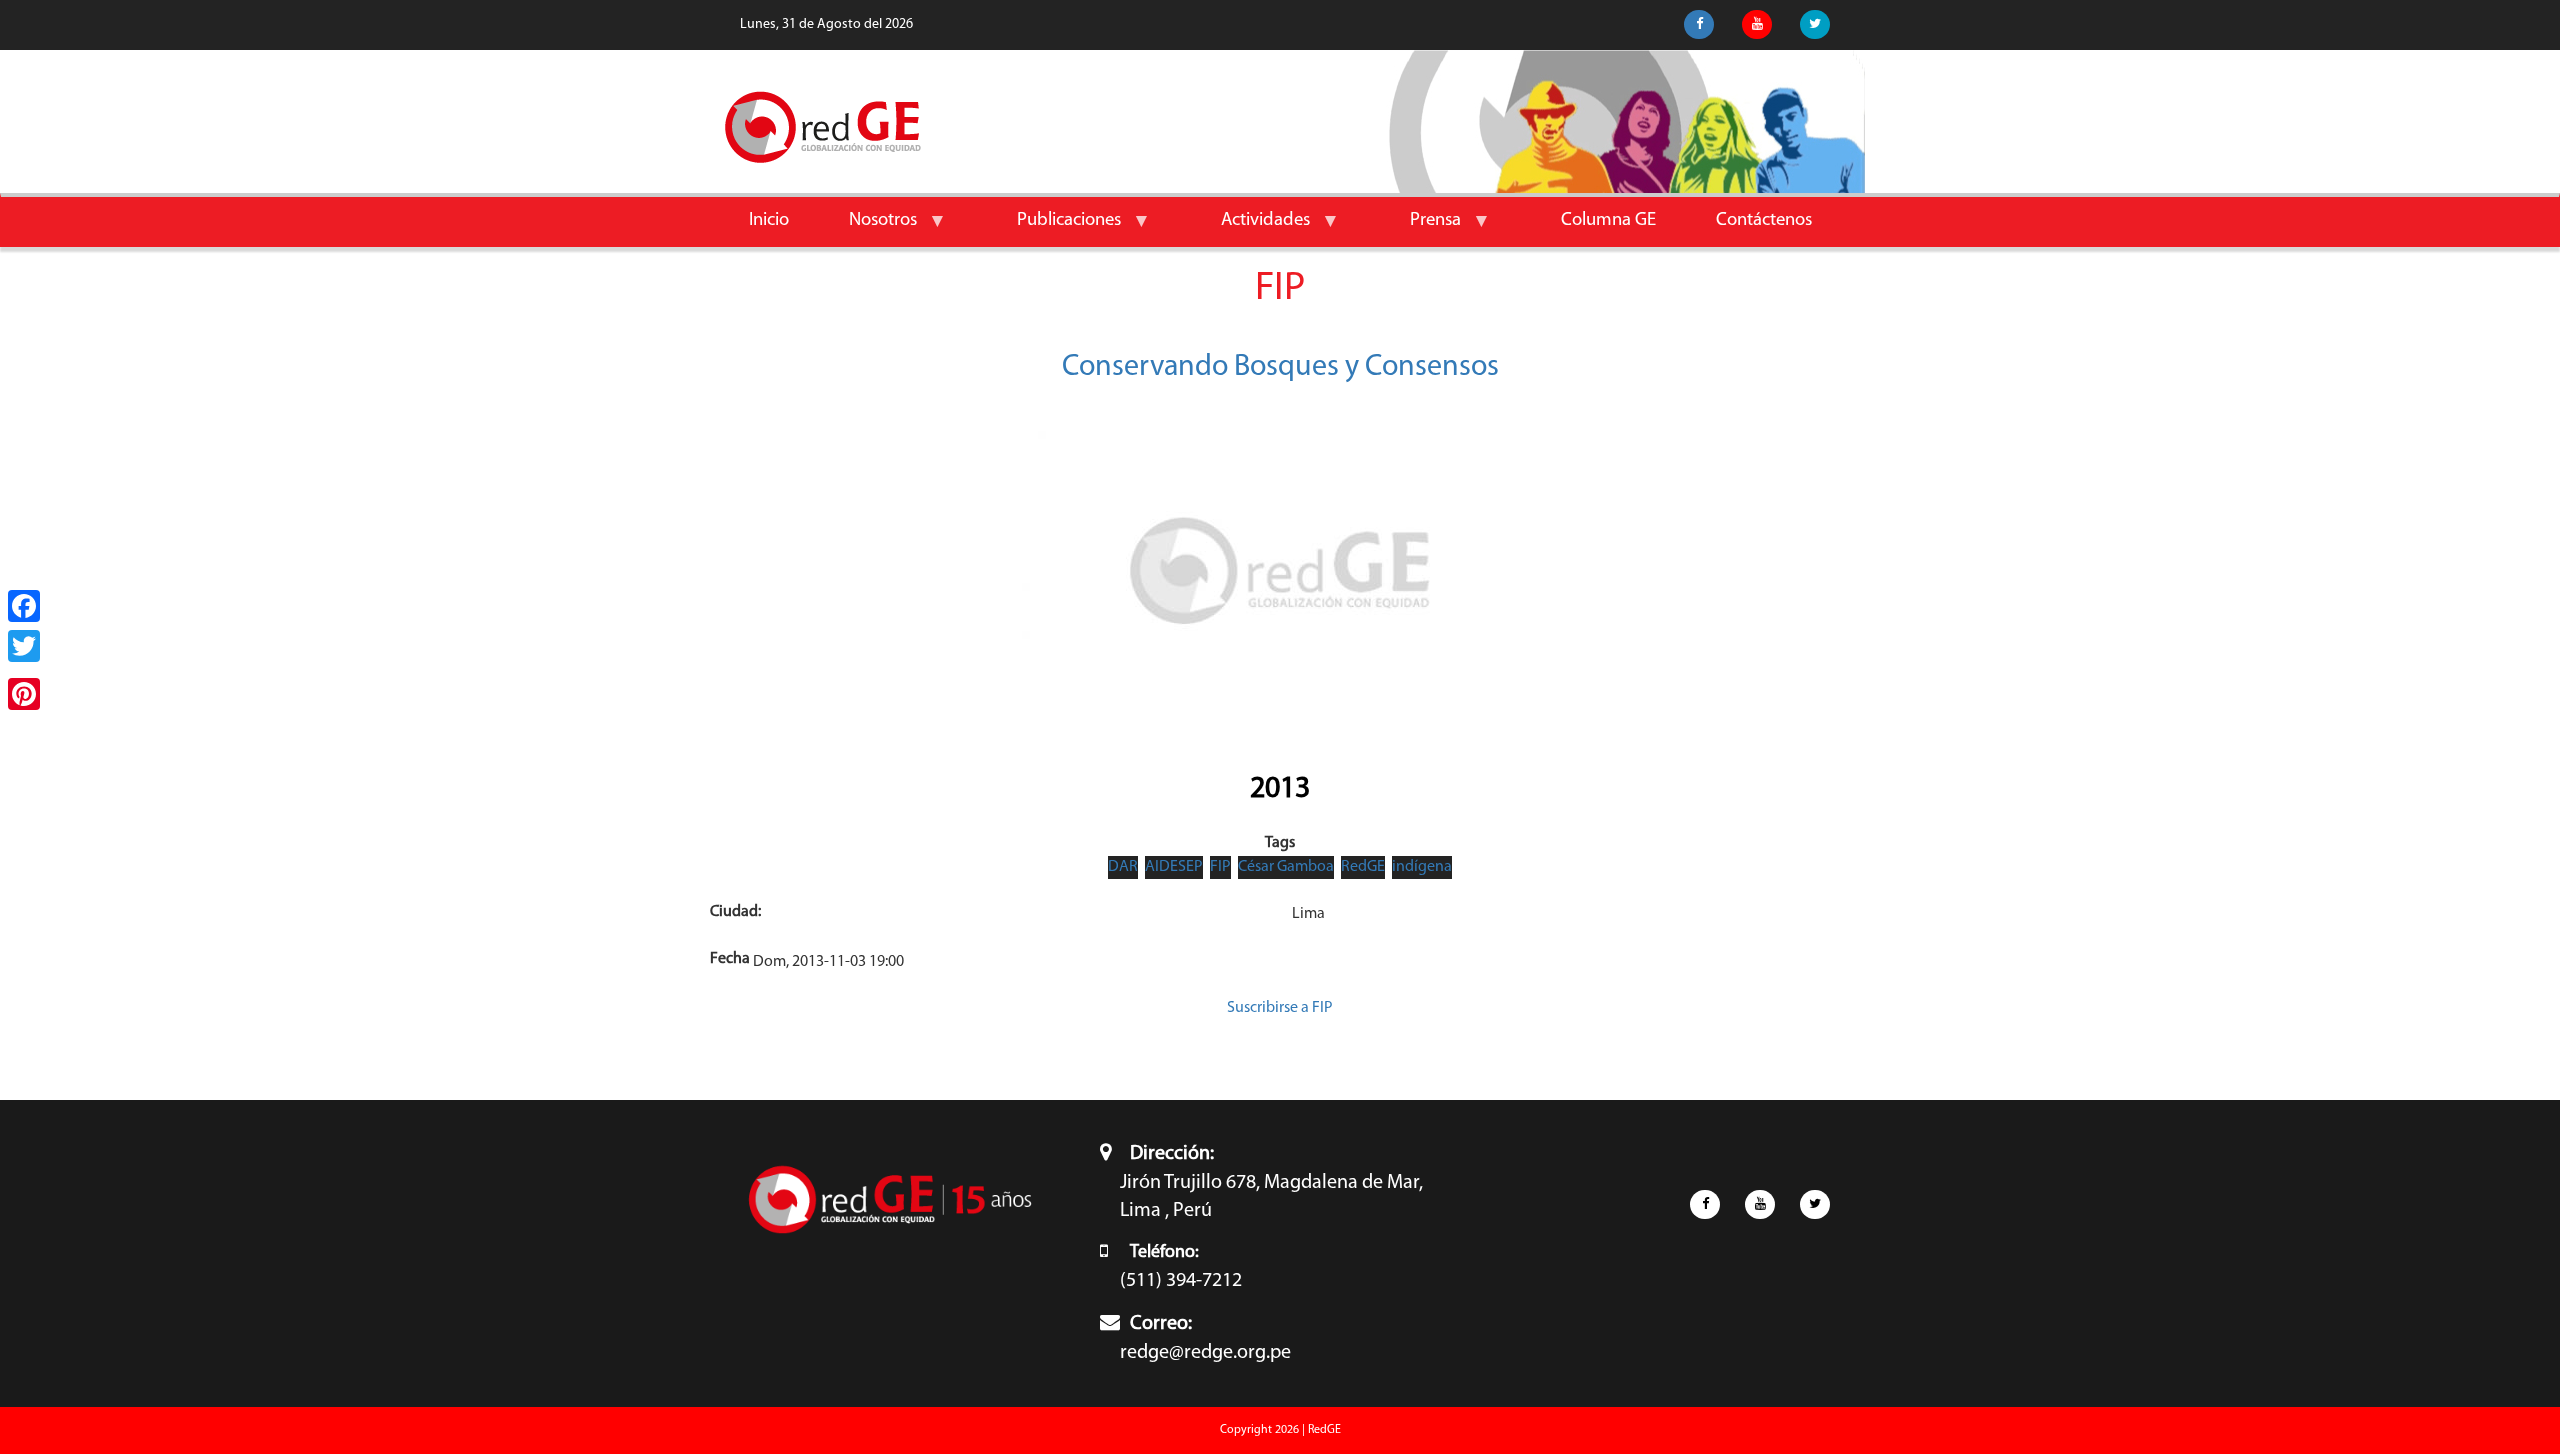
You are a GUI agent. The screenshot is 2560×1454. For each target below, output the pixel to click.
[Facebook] (24, 606)
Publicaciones (1054, 228)
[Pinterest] (24, 694)
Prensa (1420, 228)
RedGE (1363, 867)
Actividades (1250, 228)
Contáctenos (1764, 220)
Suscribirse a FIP (1280, 1008)
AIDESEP (1174, 867)
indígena (1422, 867)
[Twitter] (24, 646)
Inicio (769, 220)
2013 (1280, 789)
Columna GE (1608, 220)
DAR (1123, 867)
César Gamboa (1286, 867)
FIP (1220, 867)
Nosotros (868, 228)
